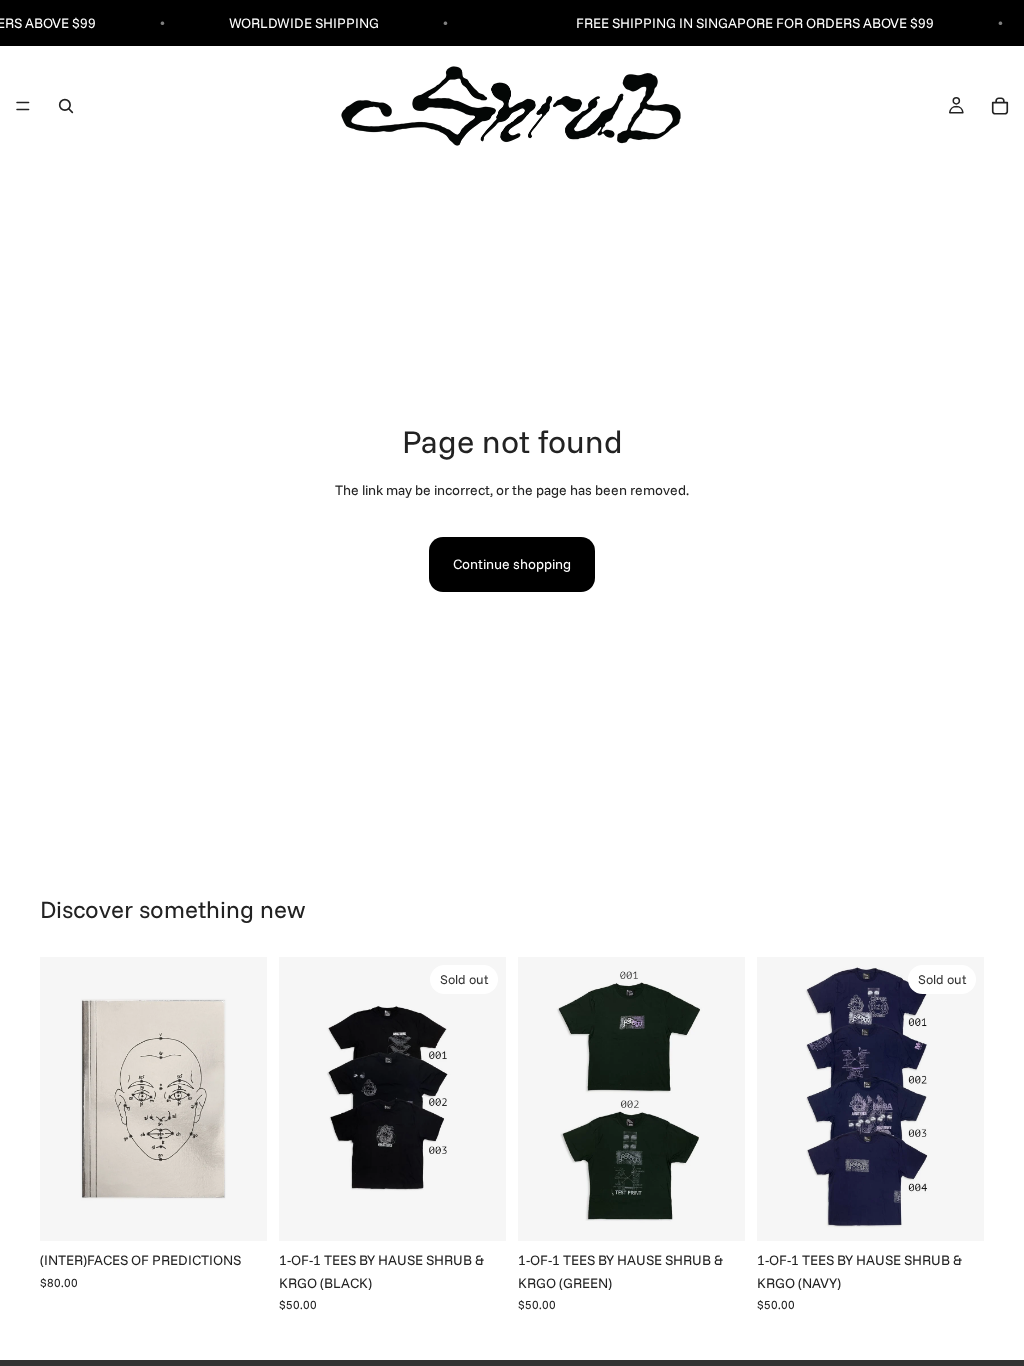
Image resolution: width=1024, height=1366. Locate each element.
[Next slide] (245, 1099)
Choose (731, 1210)
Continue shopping (512, 564)
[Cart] (1000, 106)
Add (253, 1210)
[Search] (66, 106)
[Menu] (23, 107)
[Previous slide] (62, 1099)
